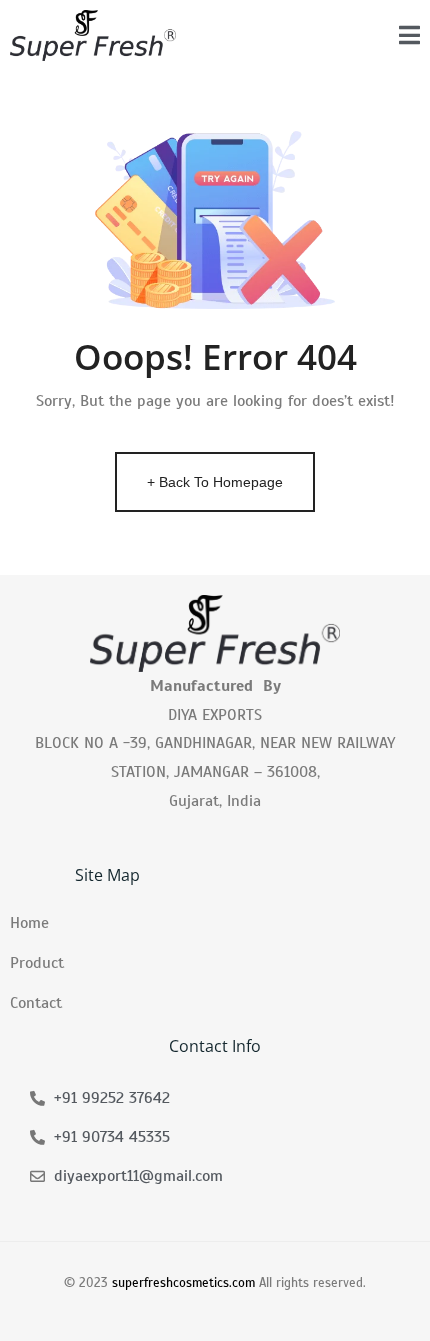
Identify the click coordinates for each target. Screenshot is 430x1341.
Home (29, 923)
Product (37, 963)
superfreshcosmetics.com (183, 1283)
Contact (36, 1003)
